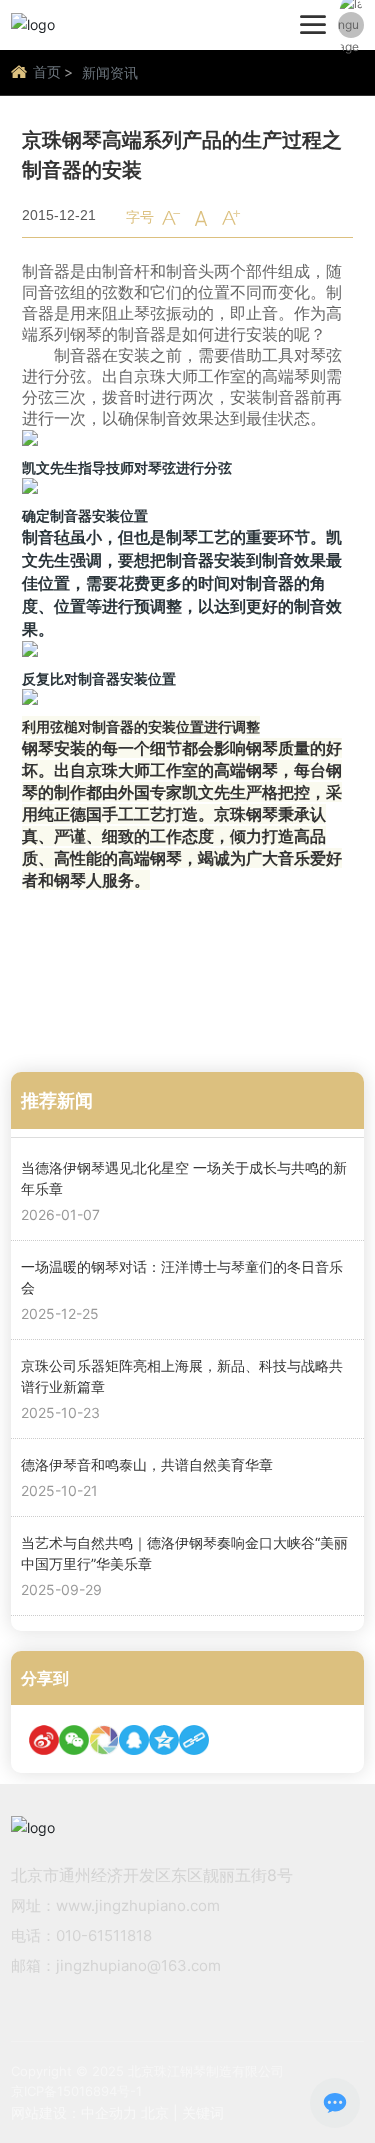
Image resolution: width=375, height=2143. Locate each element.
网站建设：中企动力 (74, 2112)
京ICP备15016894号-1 (76, 2091)
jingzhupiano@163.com (138, 1965)
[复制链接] (194, 1740)
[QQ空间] (164, 1740)
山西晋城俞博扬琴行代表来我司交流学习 (214, 1010)
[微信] (74, 1740)
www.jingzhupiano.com (138, 1905)
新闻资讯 (110, 72)
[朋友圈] (104, 1740)
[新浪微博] (44, 1740)
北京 (155, 2112)
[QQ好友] (134, 1740)
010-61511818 (104, 1935)
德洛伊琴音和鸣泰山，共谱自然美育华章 (147, 1464)
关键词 (203, 2112)
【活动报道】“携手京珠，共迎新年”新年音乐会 (167, 967)
